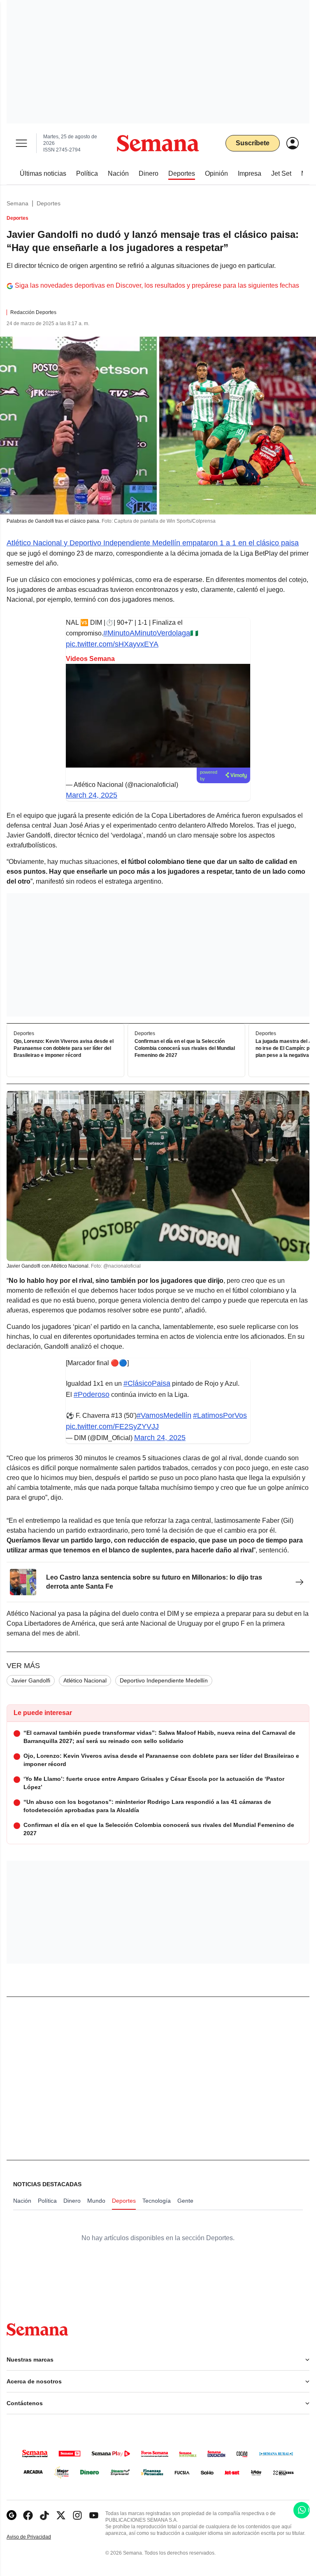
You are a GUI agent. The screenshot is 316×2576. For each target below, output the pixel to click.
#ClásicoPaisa (147, 1383)
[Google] (12, 2515)
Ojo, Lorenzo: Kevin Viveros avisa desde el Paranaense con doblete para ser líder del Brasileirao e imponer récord (64, 1048)
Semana (17, 203)
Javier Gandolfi (31, 1680)
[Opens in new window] (28, 2515)
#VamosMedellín (164, 1415)
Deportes (49, 203)
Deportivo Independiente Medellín (164, 1680)
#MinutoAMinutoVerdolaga (147, 633)
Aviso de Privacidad (37, 2537)
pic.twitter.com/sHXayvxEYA (112, 644)
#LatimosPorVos (220, 1415)
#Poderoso (92, 1394)
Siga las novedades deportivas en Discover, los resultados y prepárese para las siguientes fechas (157, 285)
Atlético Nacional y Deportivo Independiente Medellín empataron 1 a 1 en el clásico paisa (153, 543)
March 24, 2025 (92, 795)
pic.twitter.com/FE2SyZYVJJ (112, 1426)
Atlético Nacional (85, 1680)
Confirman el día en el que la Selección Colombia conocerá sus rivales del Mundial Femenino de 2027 (185, 1048)
